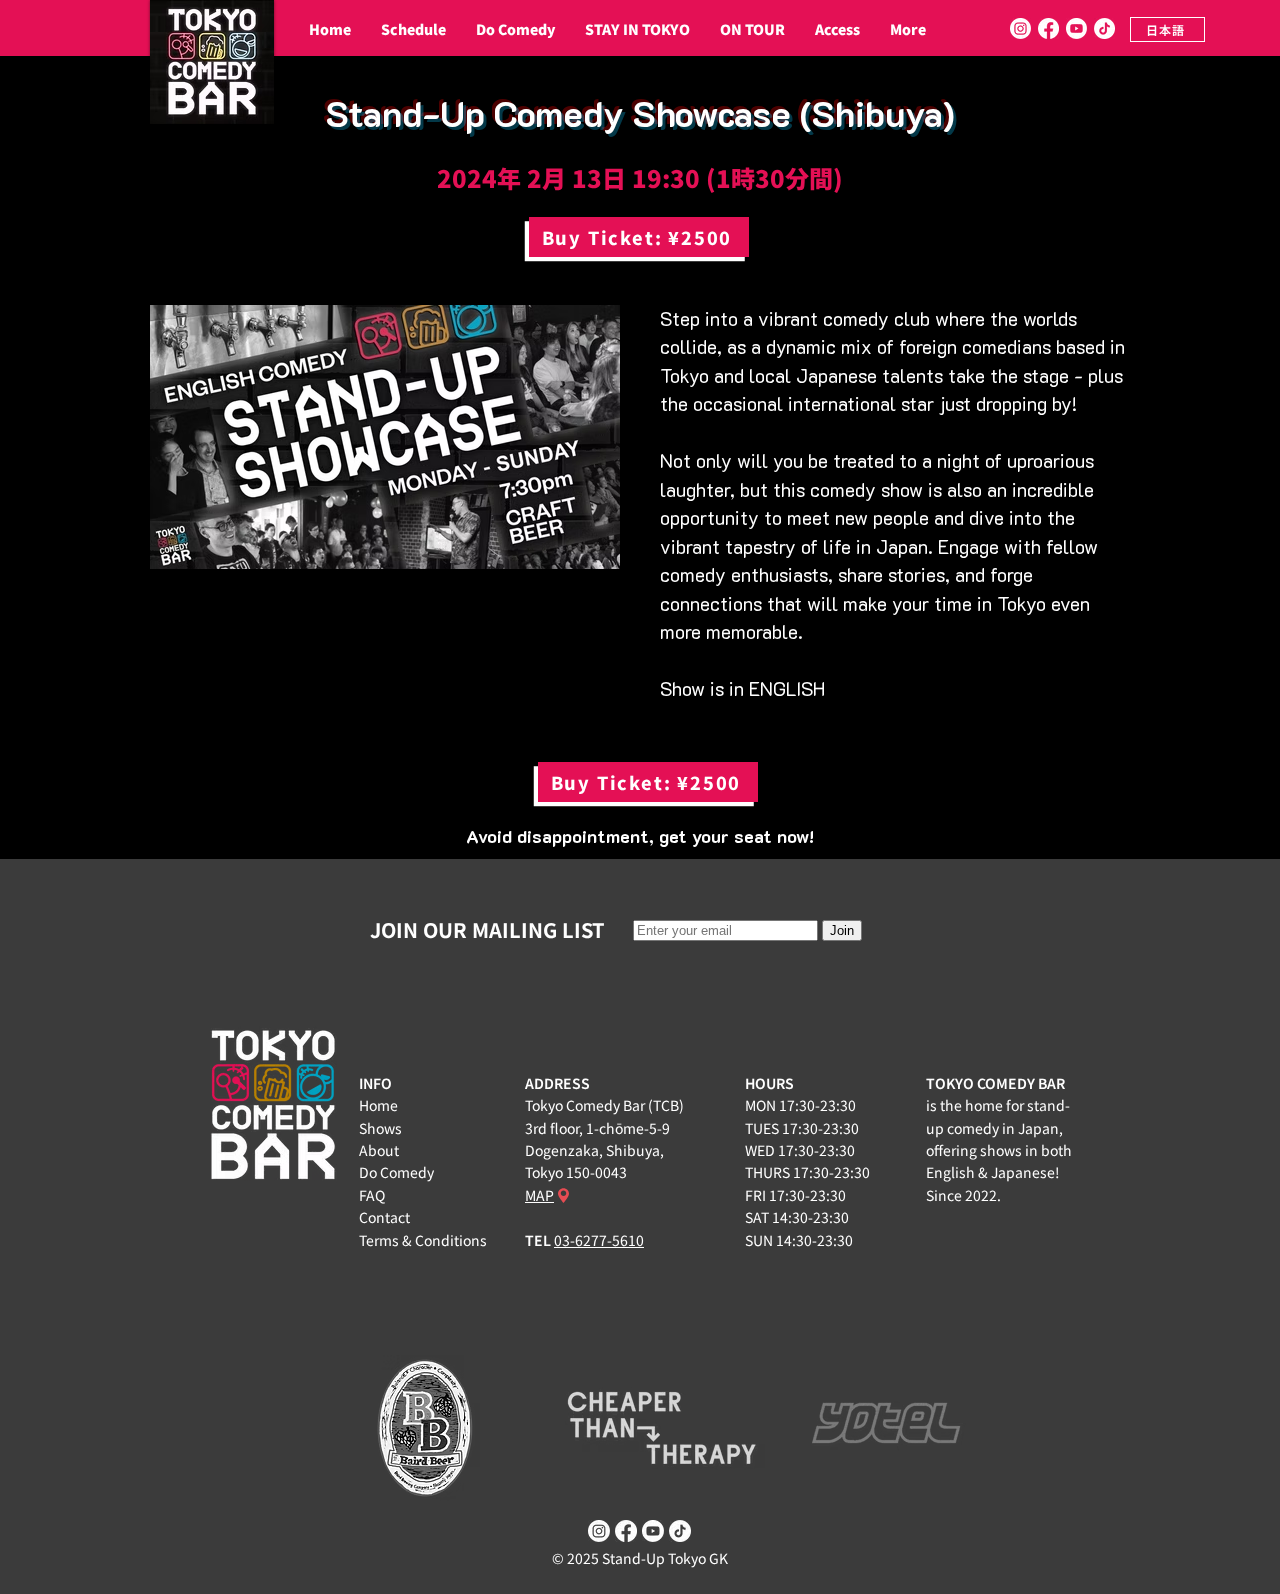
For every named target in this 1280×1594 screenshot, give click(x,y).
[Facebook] (1048, 28)
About (379, 1150)
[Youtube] (1076, 28)
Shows (380, 1128)
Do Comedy (396, 1172)
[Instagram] (1020, 28)
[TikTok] (1104, 28)
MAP (539, 1195)
